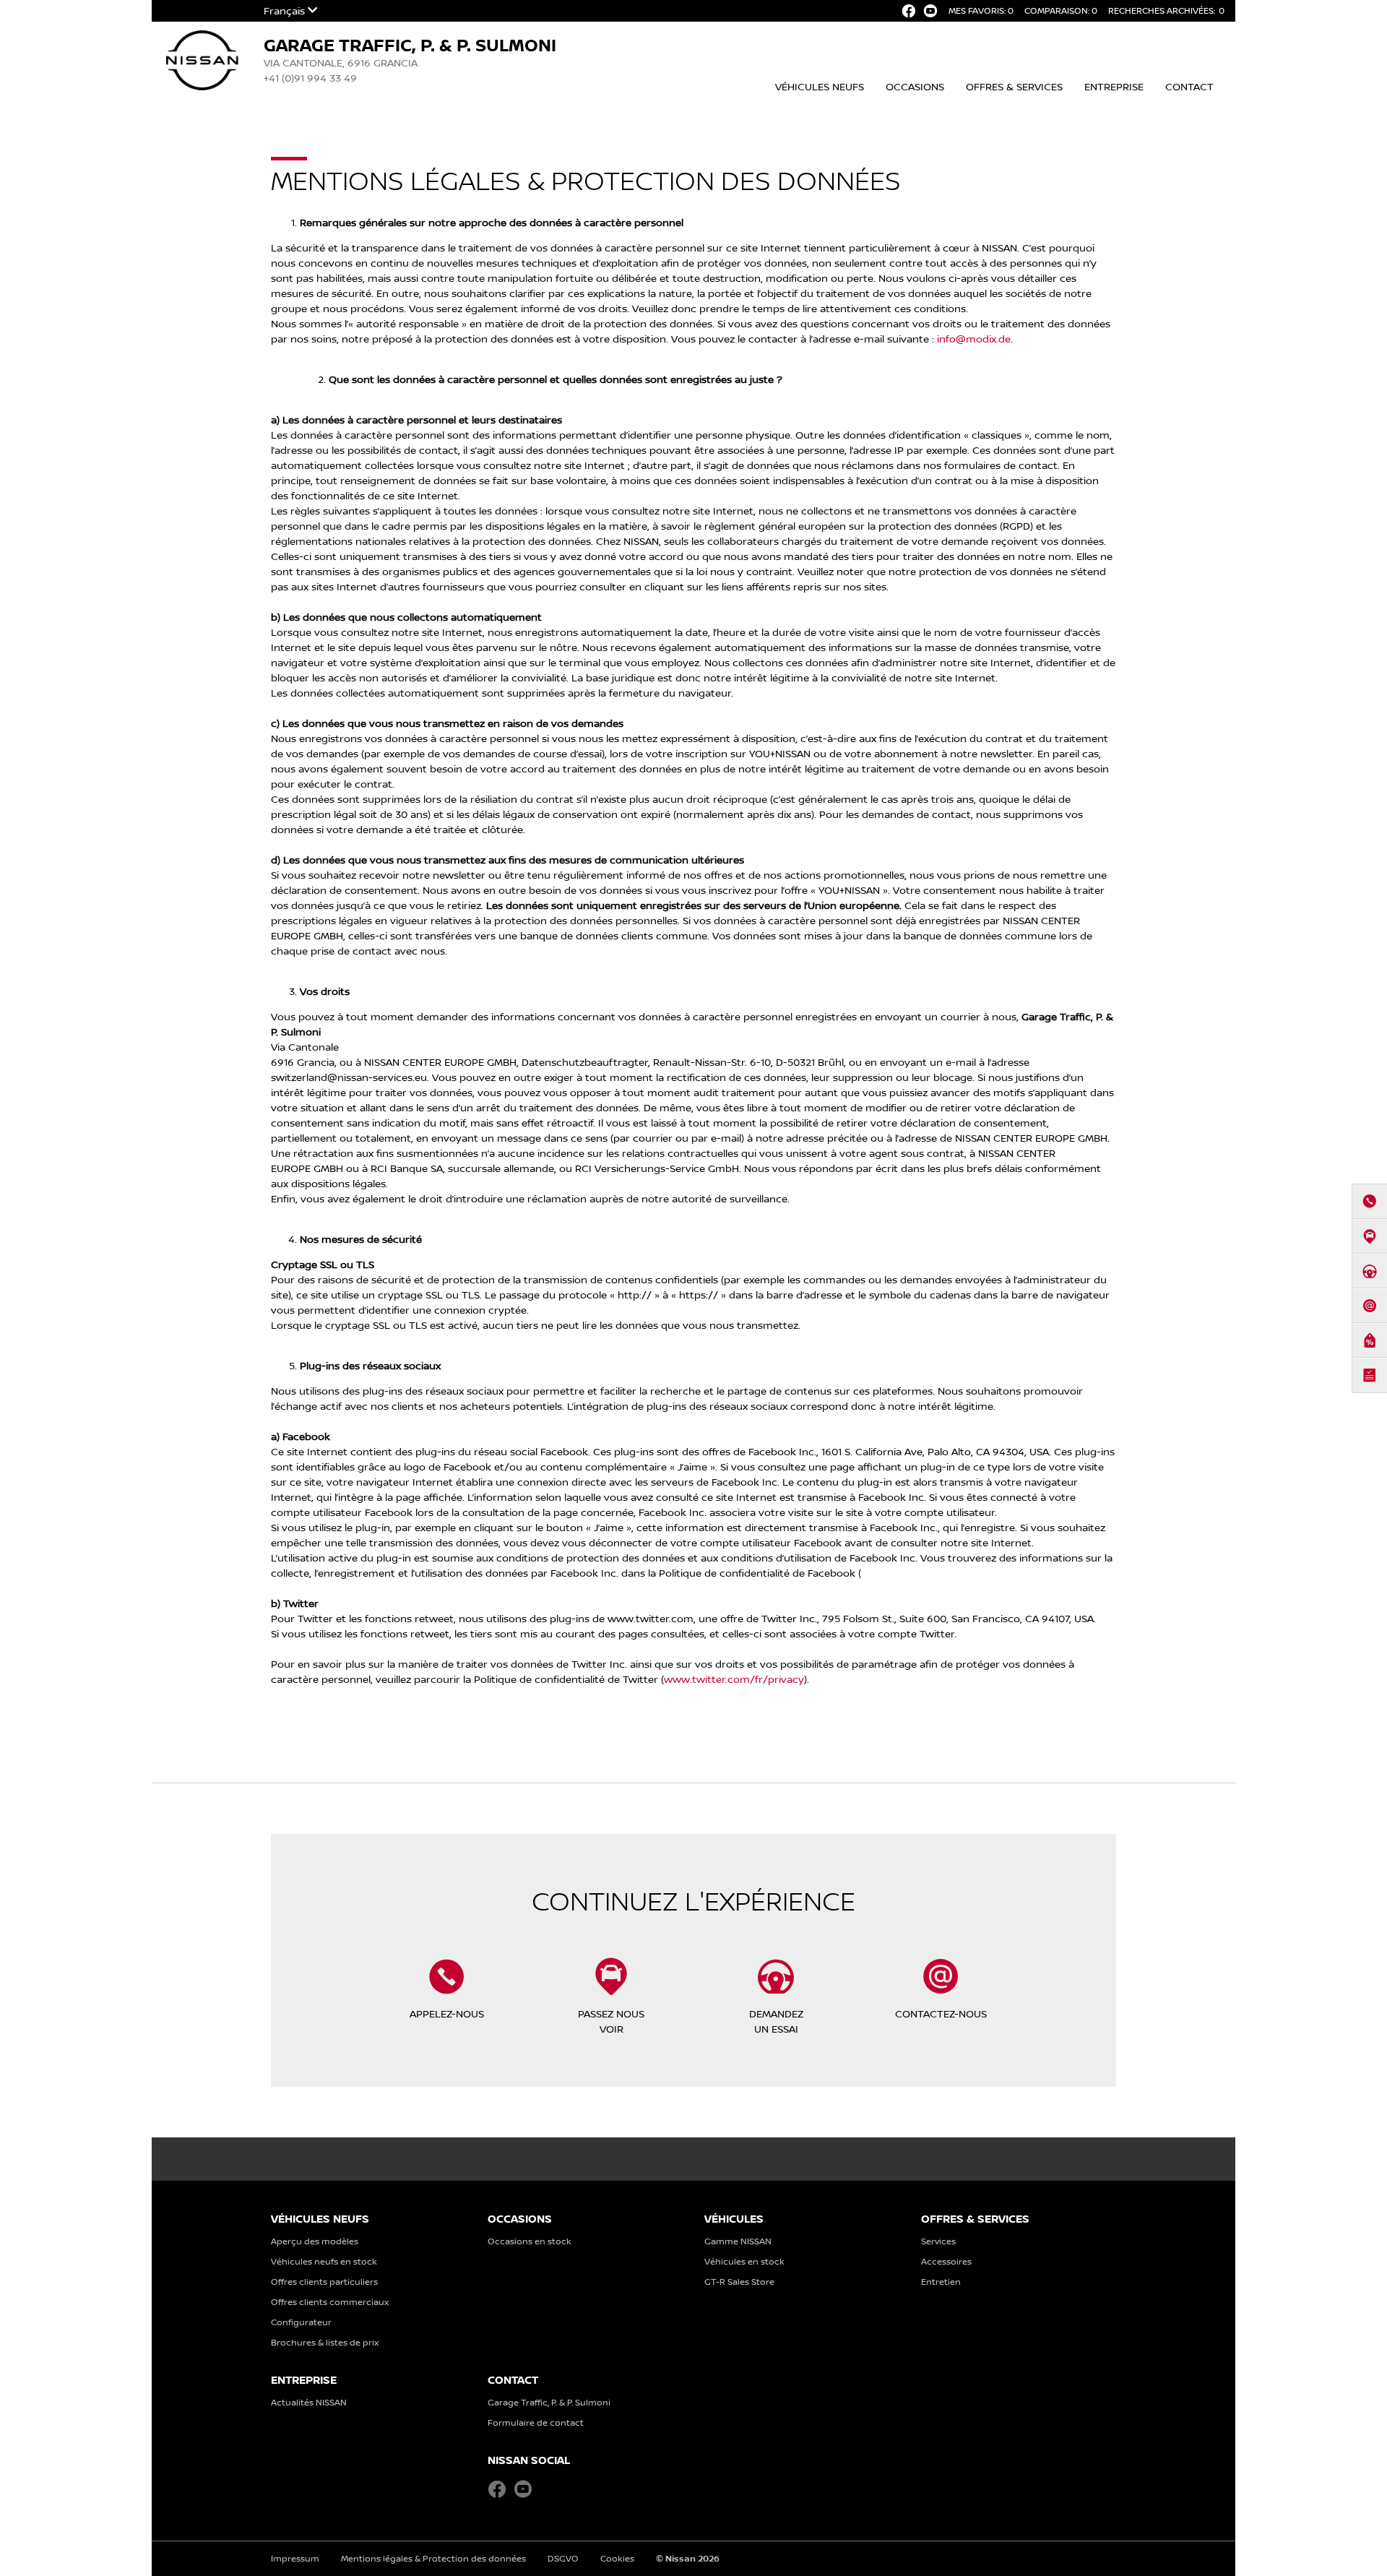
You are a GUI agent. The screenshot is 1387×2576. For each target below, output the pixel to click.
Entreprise (1114, 86)
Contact (1189, 86)
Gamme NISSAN (738, 2241)
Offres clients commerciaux (330, 2302)
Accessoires (946, 2261)
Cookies (617, 2558)
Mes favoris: (981, 10)
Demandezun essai (776, 2021)
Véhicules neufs (820, 86)
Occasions (915, 86)
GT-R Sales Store (739, 2282)
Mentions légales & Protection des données (433, 2558)
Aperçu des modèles (315, 2241)
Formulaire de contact (536, 2422)
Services (938, 2241)
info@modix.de (974, 339)
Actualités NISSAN (309, 2402)
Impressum (295, 2558)
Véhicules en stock (744, 2261)
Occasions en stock (530, 2241)
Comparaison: (1061, 10)
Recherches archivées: (1166, 10)
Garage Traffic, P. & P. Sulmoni (549, 2402)
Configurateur (301, 2322)
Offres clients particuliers (324, 2282)
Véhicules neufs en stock (324, 2261)
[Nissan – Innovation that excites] (202, 51)
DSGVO (563, 2558)
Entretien (941, 2282)
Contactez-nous (941, 2013)
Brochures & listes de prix (325, 2342)
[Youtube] (930, 11)
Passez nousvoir (611, 2021)
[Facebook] (909, 11)
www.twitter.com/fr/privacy (734, 1679)
